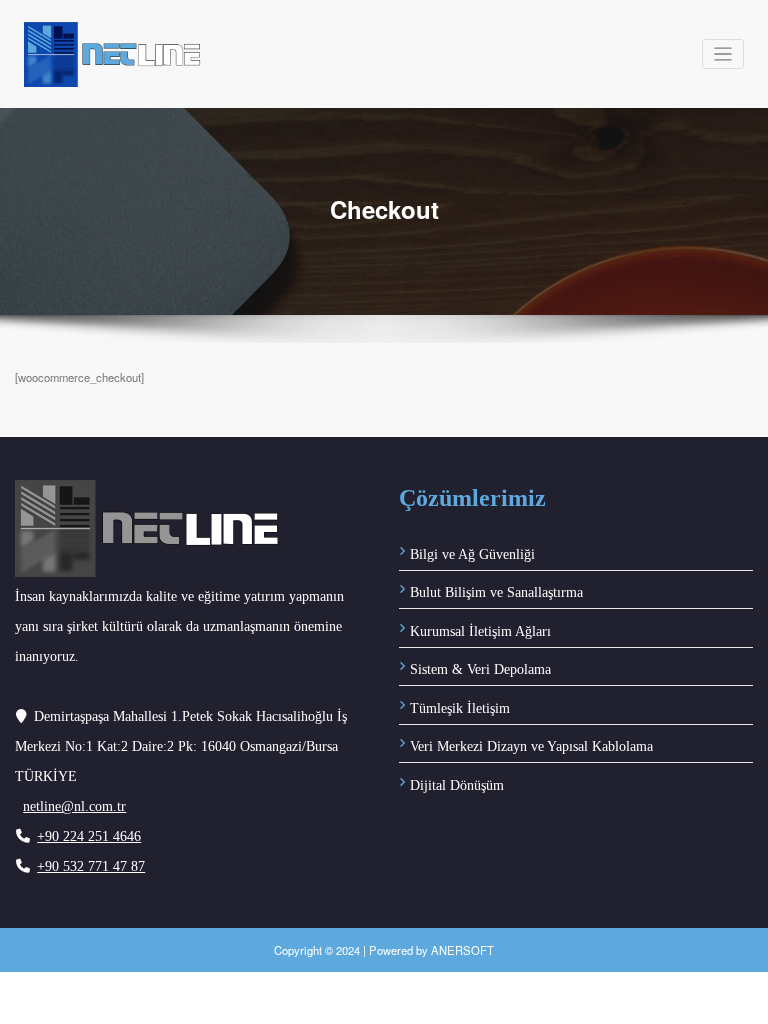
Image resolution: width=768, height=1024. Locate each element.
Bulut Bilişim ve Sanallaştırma (496, 592)
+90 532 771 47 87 (91, 866)
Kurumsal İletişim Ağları (480, 631)
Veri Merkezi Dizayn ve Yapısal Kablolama (531, 746)
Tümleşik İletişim (460, 708)
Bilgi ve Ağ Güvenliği (472, 554)
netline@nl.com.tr (74, 806)
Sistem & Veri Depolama (480, 669)
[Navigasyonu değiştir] (723, 54)
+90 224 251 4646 (89, 836)
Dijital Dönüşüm (457, 785)
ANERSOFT (462, 950)
